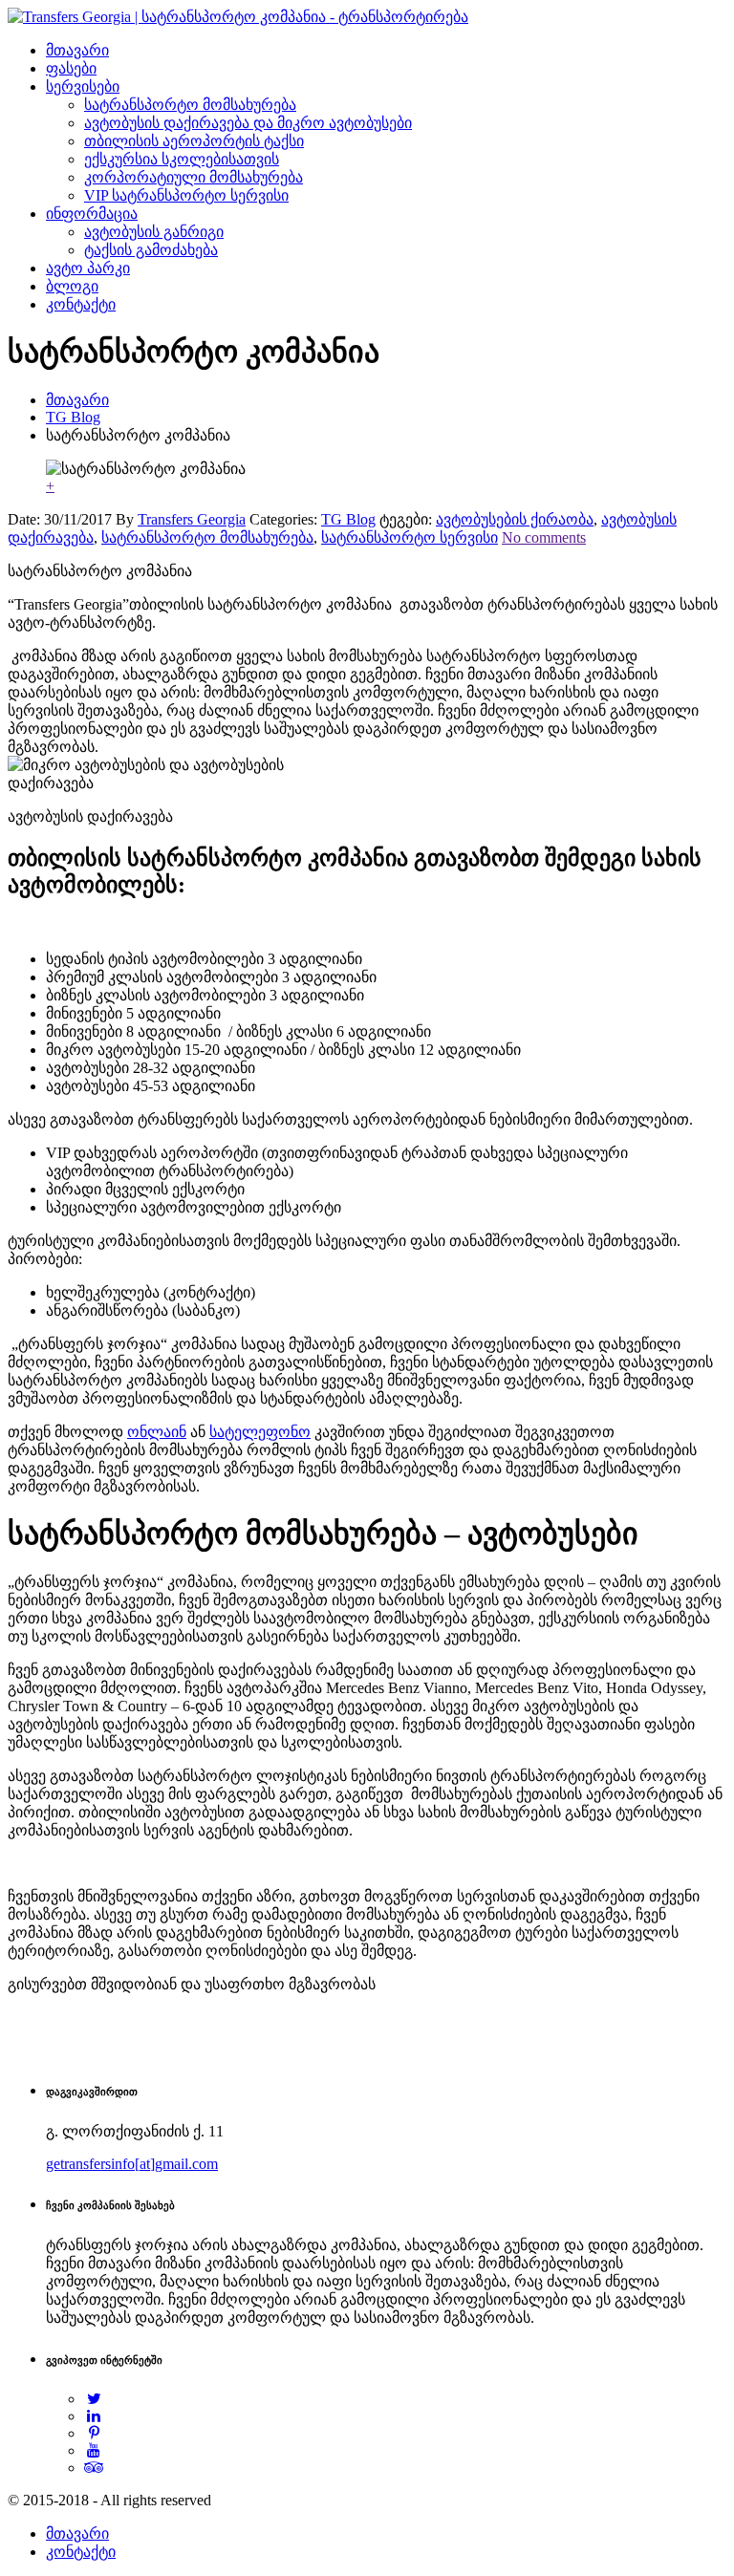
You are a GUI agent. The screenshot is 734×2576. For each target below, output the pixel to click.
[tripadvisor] (94, 2468)
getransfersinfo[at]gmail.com (132, 2164)
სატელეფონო (260, 1432)
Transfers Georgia (192, 519)
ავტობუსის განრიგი (154, 232)
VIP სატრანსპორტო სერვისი (186, 195)
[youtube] (94, 2450)
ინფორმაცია (92, 214)
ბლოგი (72, 286)
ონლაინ (157, 1432)
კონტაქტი (81, 304)
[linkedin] (94, 2416)
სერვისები (83, 86)
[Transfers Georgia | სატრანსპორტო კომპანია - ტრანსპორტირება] (238, 17)
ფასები (71, 68)
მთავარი (77, 50)
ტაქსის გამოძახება (151, 250)
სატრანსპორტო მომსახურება (190, 105)
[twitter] (94, 2399)
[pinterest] (94, 2433)
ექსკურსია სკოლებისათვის (182, 159)
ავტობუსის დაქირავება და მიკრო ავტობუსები (248, 123)
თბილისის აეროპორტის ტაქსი (194, 141)
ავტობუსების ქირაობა (515, 519)
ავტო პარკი (88, 268)
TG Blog (73, 417)
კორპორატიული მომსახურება (194, 177)
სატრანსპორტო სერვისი (410, 537)
